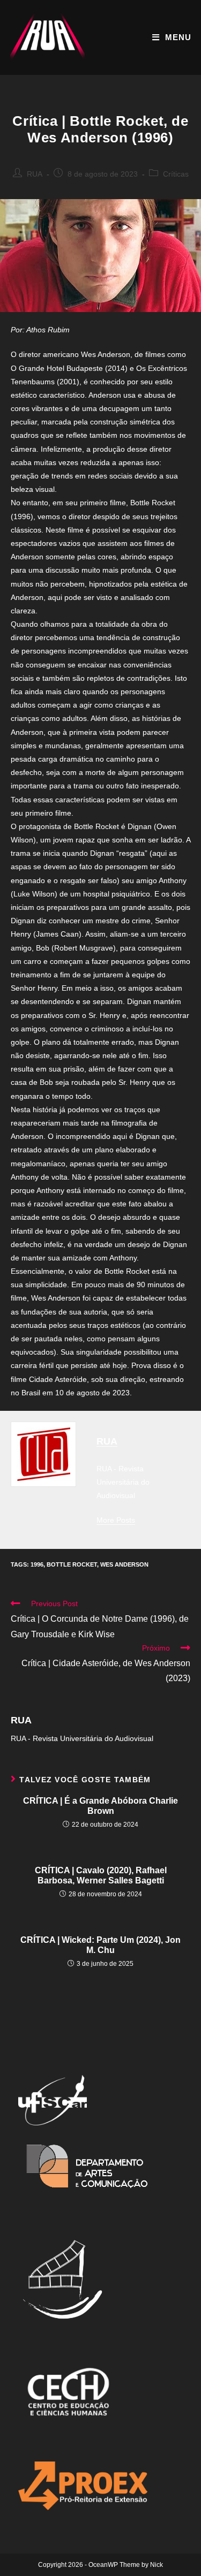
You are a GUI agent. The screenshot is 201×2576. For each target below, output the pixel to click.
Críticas (176, 174)
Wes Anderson (124, 1564)
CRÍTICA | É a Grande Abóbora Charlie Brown (100, 1806)
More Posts (116, 1520)
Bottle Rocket (72, 1564)
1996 (37, 1564)
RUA (35, 174)
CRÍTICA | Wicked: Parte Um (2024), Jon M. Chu (100, 1945)
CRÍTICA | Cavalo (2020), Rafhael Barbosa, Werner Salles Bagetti (101, 1875)
